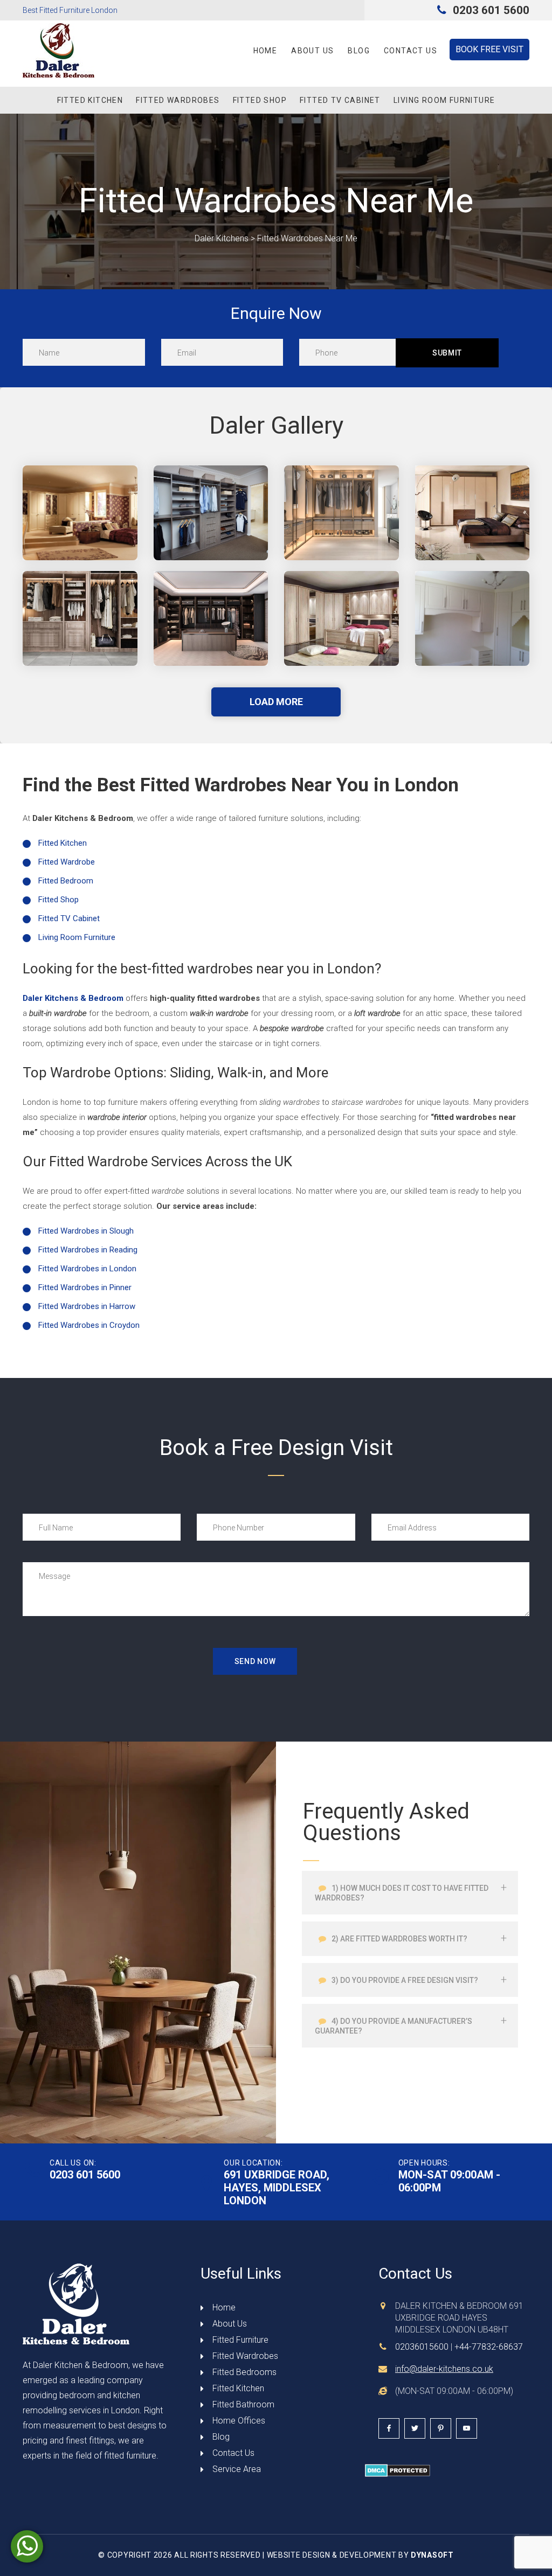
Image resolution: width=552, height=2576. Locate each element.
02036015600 (422, 2347)
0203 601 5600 (490, 10)
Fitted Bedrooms (244, 2372)
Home (265, 51)
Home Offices (239, 2421)
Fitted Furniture (240, 2340)
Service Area (237, 2469)
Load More (276, 702)
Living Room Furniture (444, 100)
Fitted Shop (260, 100)
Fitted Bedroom (66, 881)
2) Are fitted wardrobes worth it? (399, 1939)
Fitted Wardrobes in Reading (88, 1250)
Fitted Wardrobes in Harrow (87, 1306)
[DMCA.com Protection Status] (398, 2470)
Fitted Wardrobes (178, 100)
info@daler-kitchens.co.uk (444, 2369)
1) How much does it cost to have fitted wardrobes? (402, 1893)
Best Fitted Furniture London (70, 10)
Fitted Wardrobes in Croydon (89, 1325)
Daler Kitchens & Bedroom (73, 998)
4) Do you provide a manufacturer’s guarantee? (394, 2026)
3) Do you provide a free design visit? (404, 1980)
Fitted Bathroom (243, 2404)
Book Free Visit (489, 49)
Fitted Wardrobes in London (87, 1269)
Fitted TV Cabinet (340, 100)
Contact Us (410, 51)
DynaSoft (432, 2555)
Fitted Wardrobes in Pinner (85, 1287)
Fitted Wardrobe (67, 862)
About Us (312, 51)
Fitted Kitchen (90, 100)
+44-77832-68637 (489, 2347)
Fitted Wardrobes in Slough (86, 1231)
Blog (359, 51)
